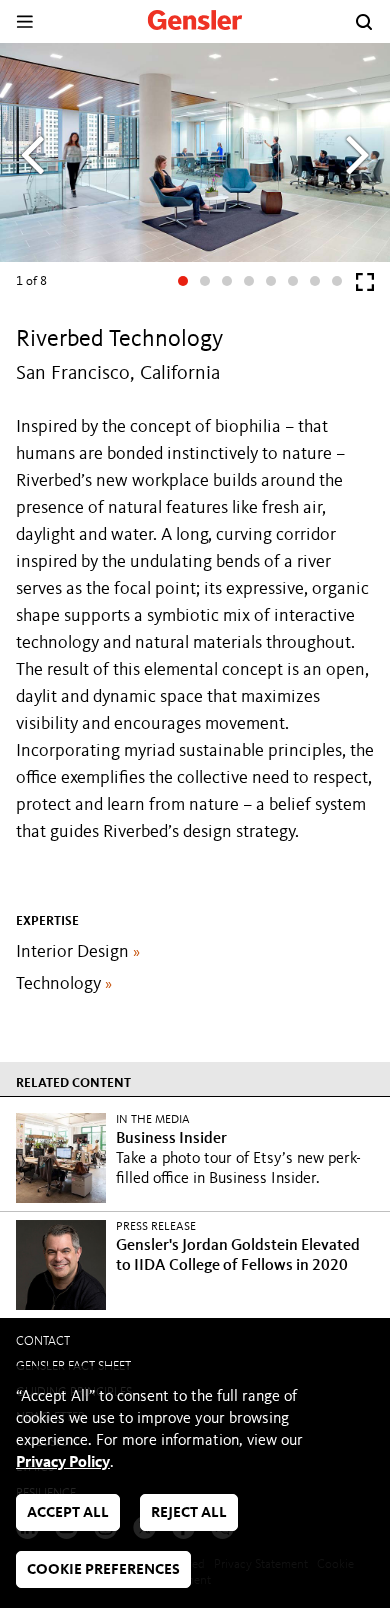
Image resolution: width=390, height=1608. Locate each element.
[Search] (364, 22)
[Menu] (24, 21)
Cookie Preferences (103, 1570)
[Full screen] (365, 286)
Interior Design (78, 952)
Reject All (189, 1513)
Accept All (68, 1513)
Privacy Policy (63, 1463)
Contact (43, 1341)
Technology (64, 984)
